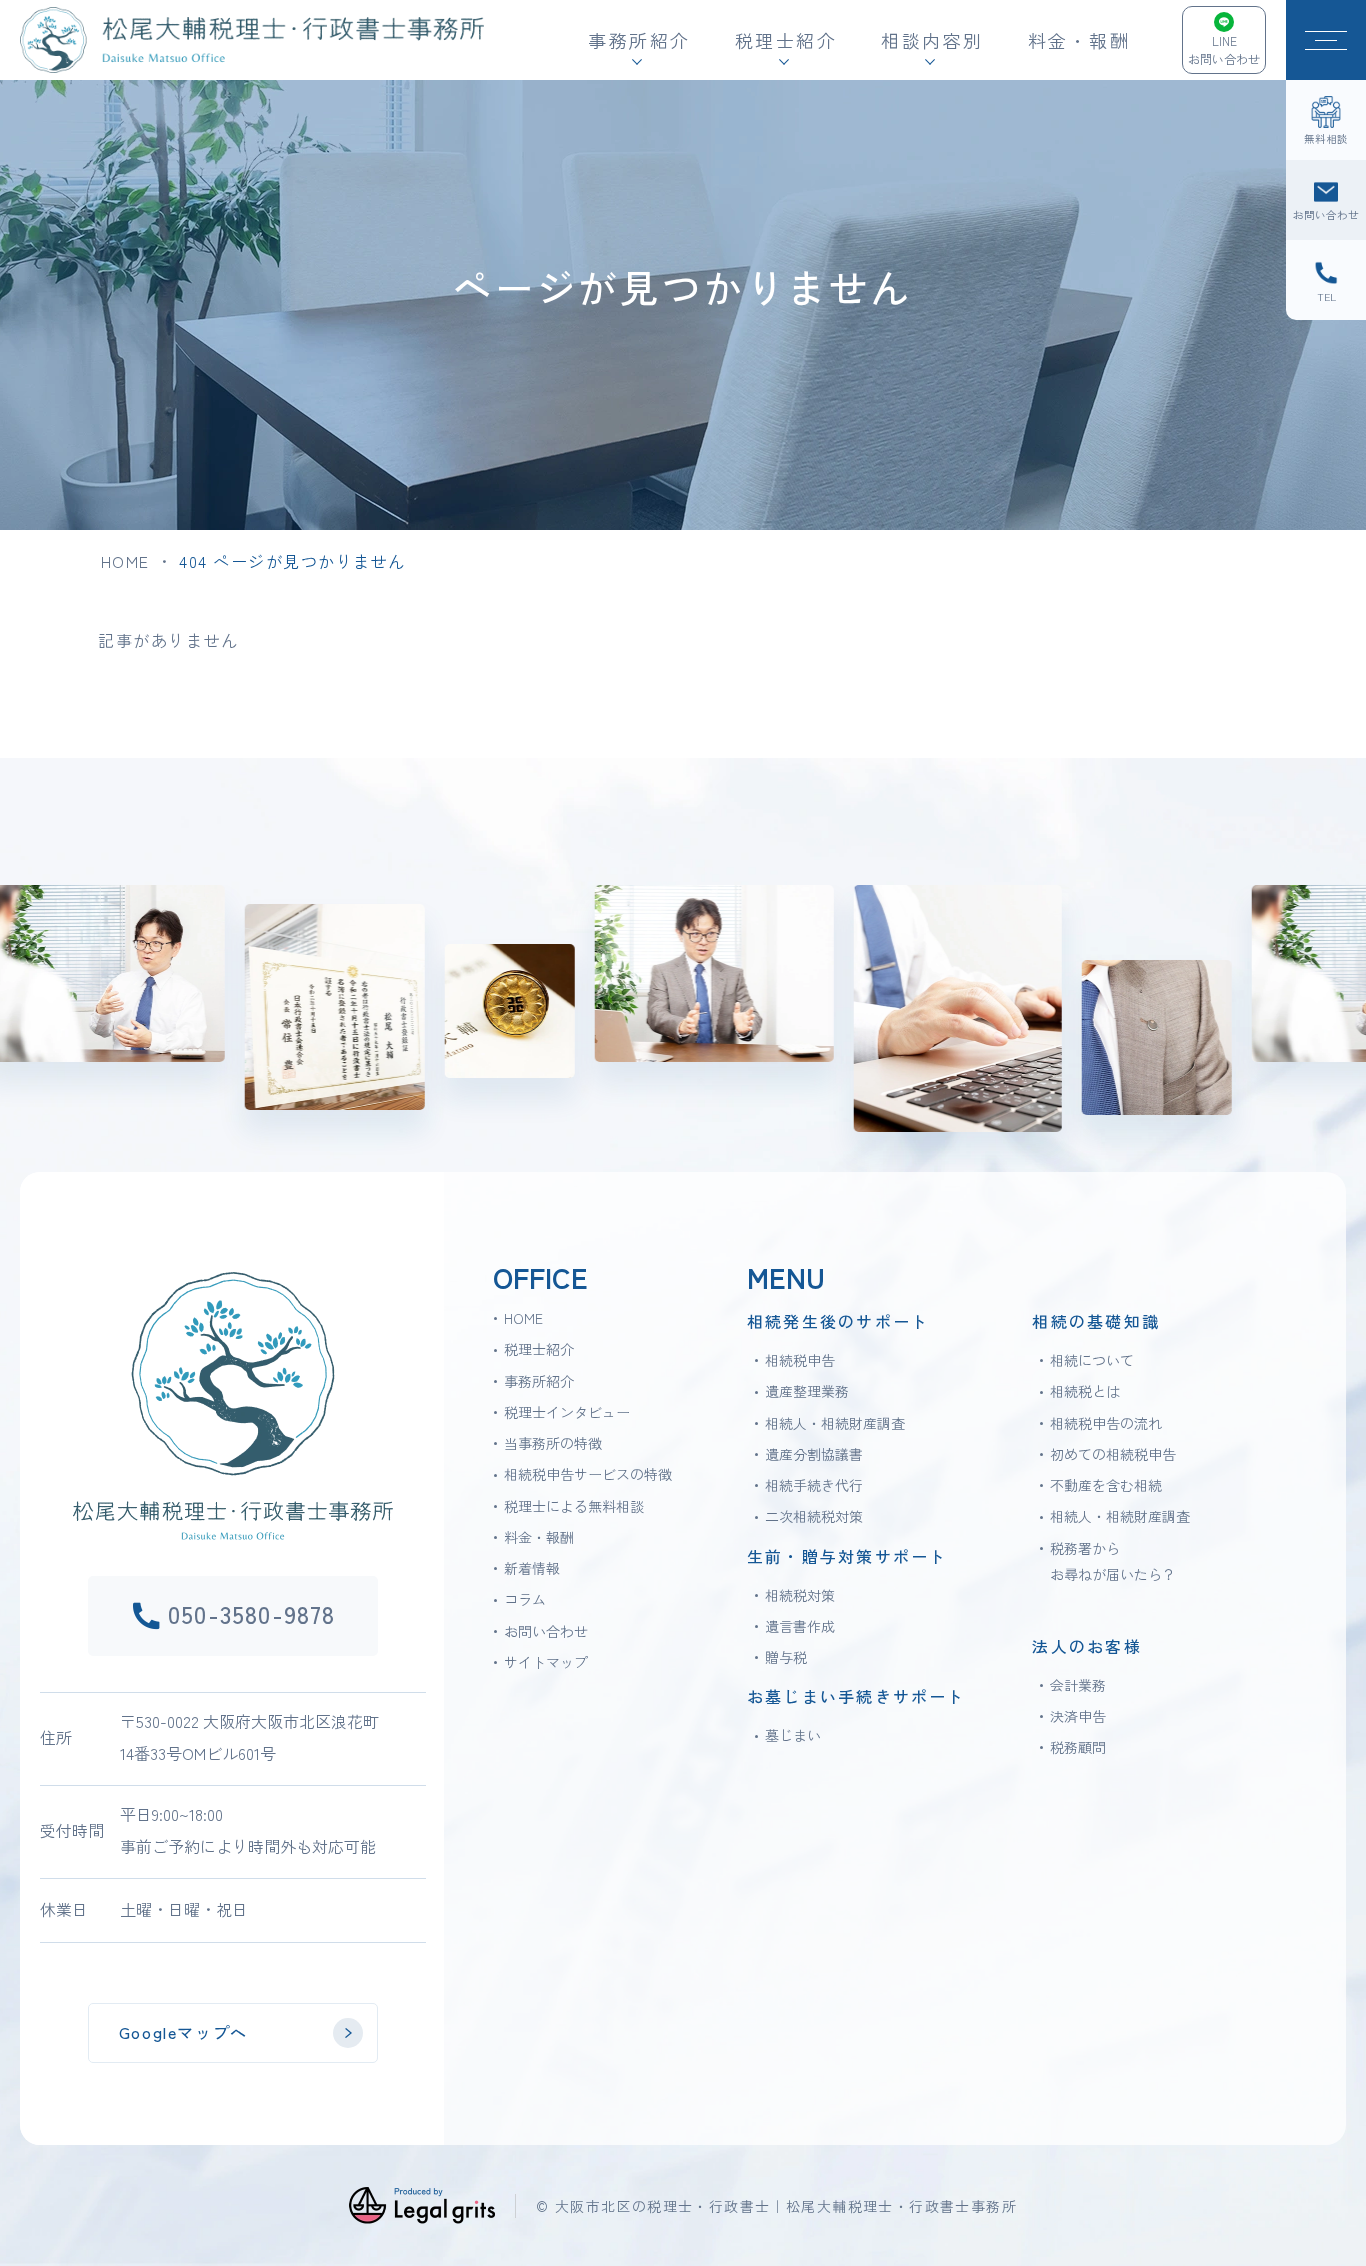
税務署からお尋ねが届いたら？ (1113, 1561)
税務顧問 (1078, 1747)
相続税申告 (800, 1360)
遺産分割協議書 (814, 1454)
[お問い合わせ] (1326, 200)
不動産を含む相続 (1106, 1485)
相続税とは (1085, 1391)
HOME (125, 561)
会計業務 (1078, 1685)
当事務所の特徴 (553, 1443)
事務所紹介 (539, 1381)
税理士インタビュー (567, 1412)
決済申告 (1078, 1716)
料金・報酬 (1079, 40)
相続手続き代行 (814, 1485)
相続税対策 (800, 1595)
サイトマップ (546, 1662)
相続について (1092, 1360)
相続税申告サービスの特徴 (588, 1474)
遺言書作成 (800, 1626)
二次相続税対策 (814, 1516)
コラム (525, 1599)
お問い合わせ (546, 1631)
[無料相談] (1326, 120)
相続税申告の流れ (1106, 1423)
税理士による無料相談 (574, 1506)
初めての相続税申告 (1113, 1454)
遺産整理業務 (807, 1391)
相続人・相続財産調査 (835, 1423)
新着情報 (532, 1568)
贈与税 (786, 1657)
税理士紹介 (539, 1349)
